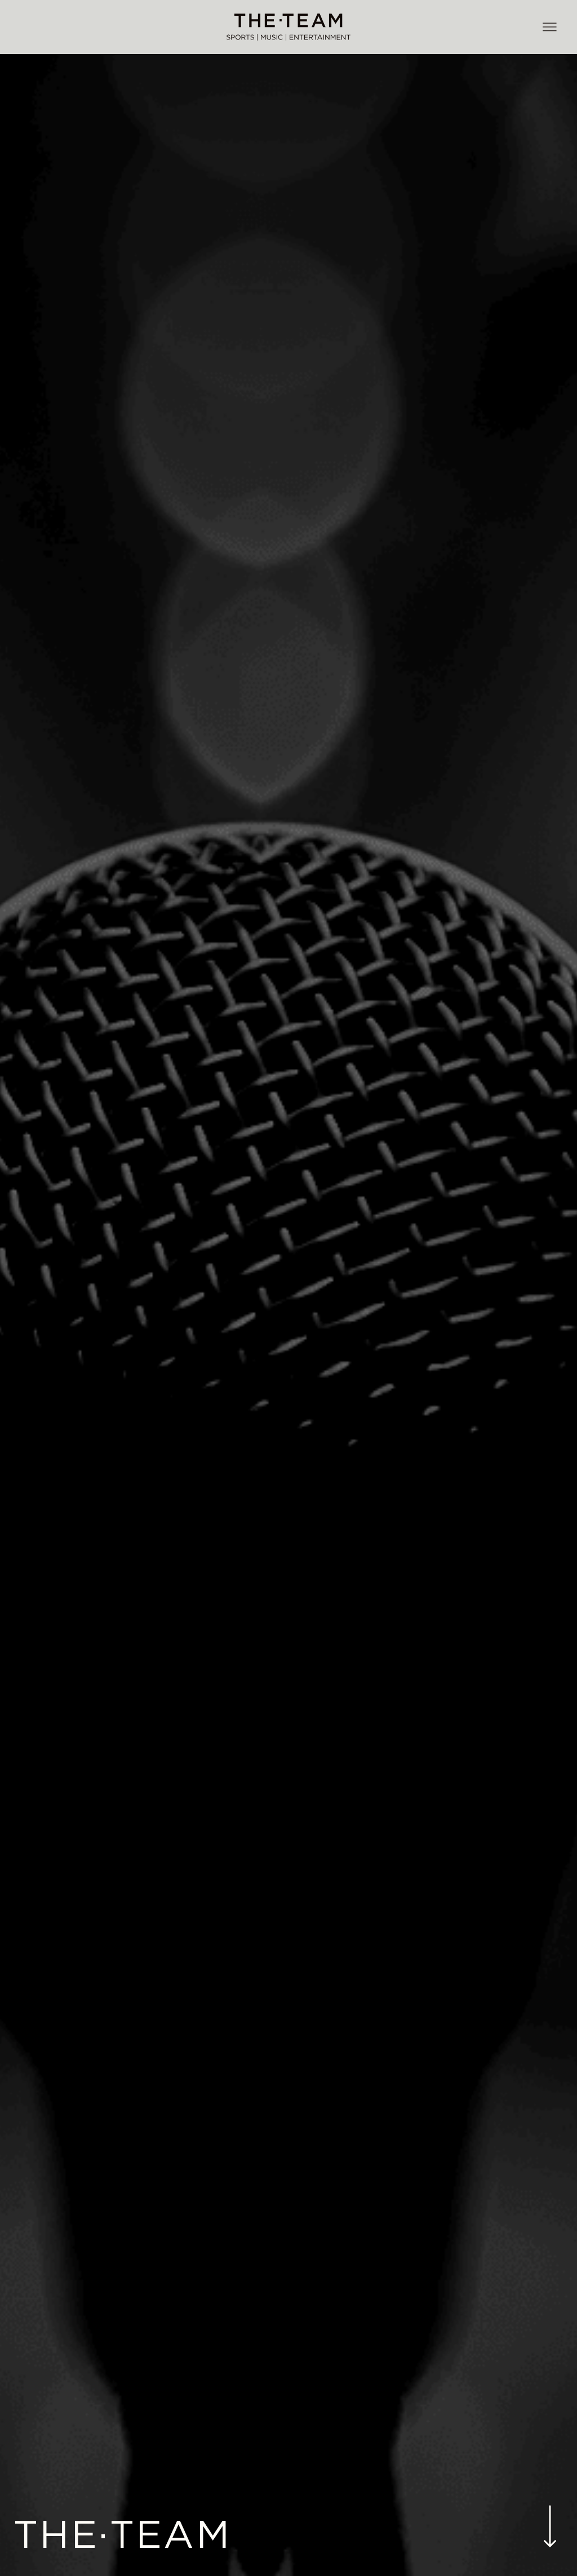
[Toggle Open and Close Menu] (549, 28)
